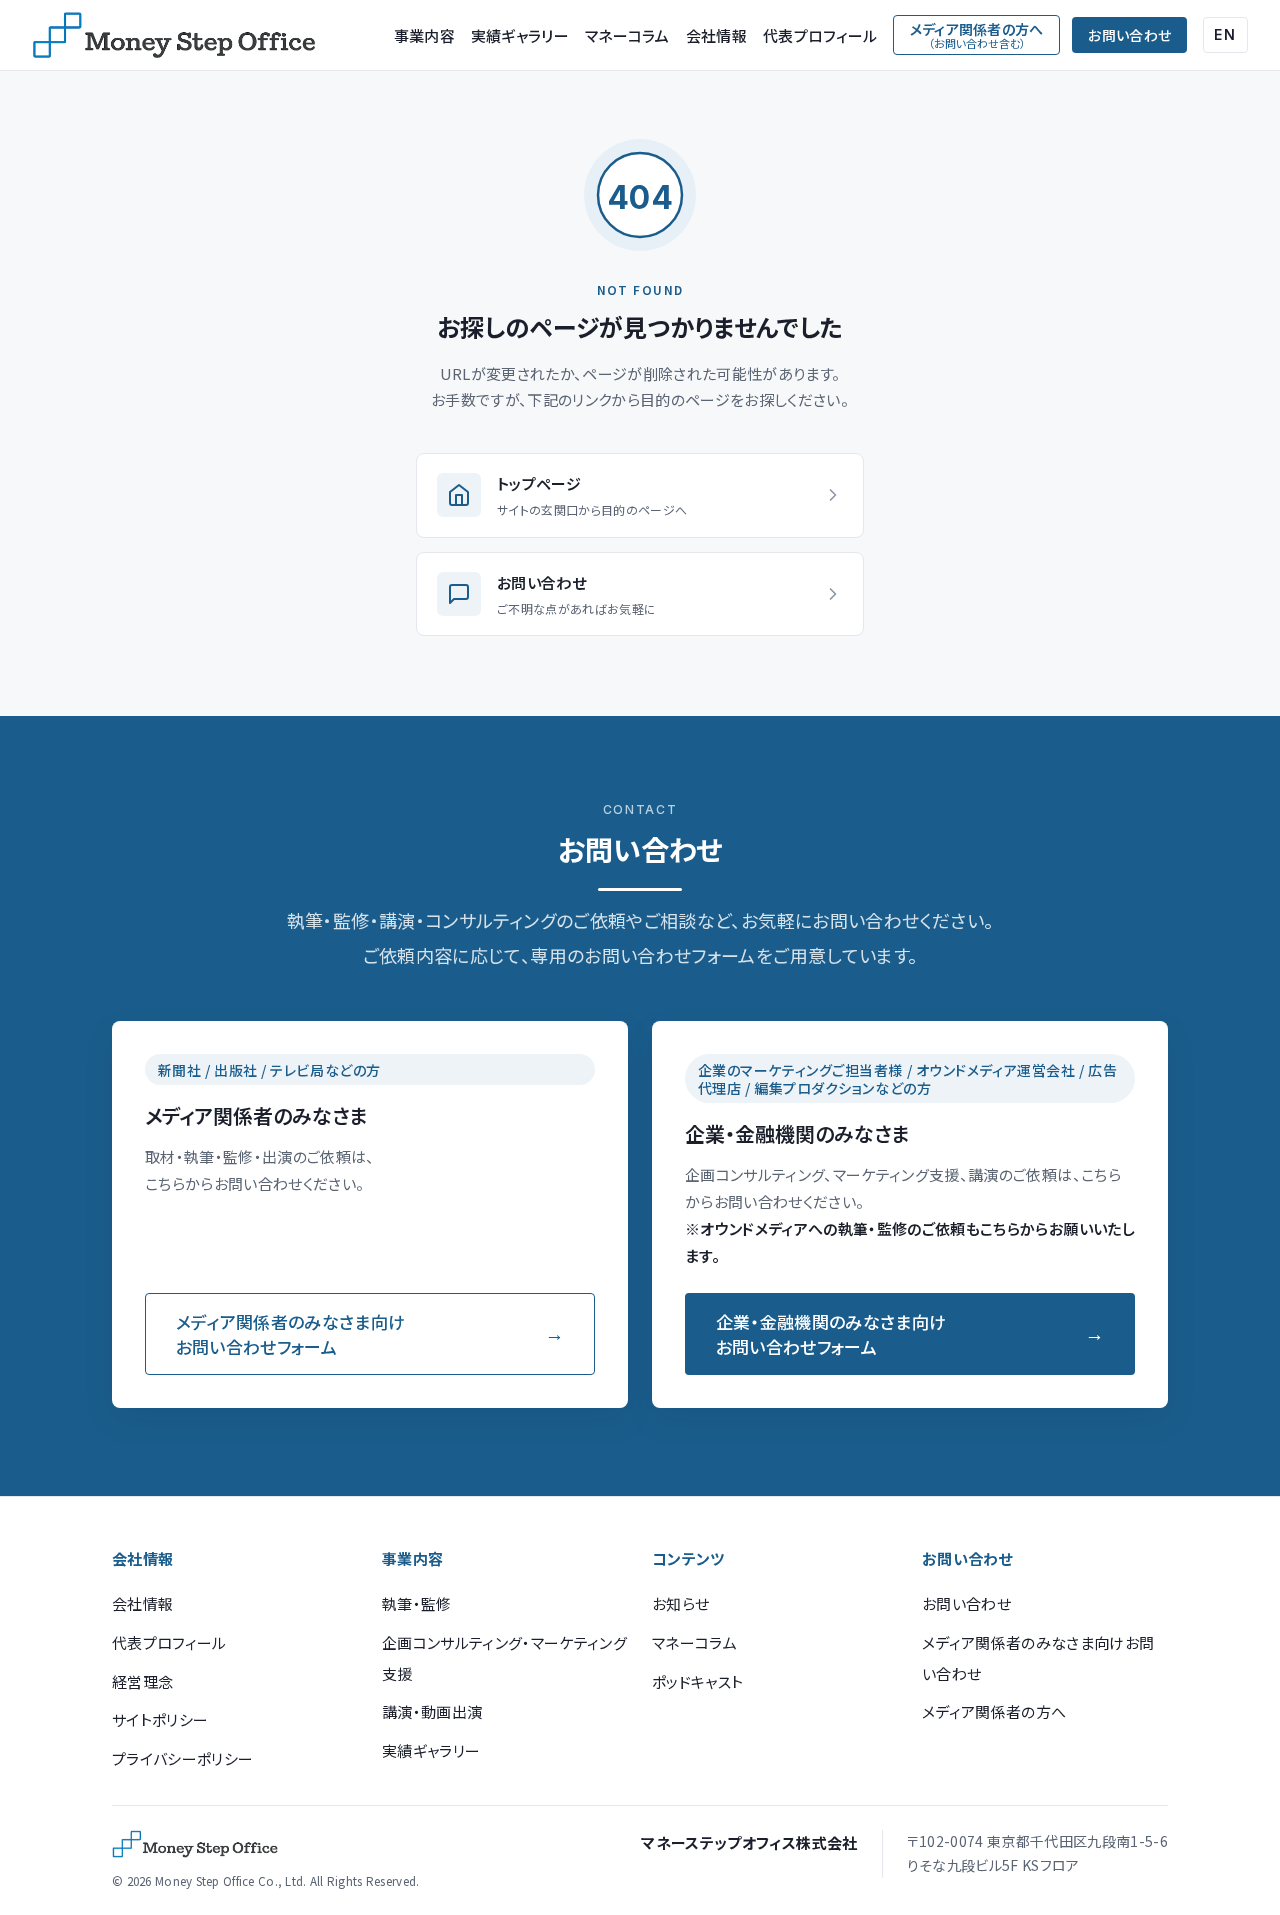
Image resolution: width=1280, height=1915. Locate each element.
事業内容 (424, 35)
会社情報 (716, 35)
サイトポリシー (160, 1719)
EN (1225, 34)
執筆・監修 (417, 1603)
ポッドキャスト (697, 1681)
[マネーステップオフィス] (174, 35)
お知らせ (680, 1603)
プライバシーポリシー (182, 1758)
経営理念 (142, 1681)
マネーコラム (627, 35)
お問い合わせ (1129, 35)
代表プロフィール (820, 35)
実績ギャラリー (520, 35)
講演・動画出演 (432, 1711)
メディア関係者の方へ (994, 1711)
